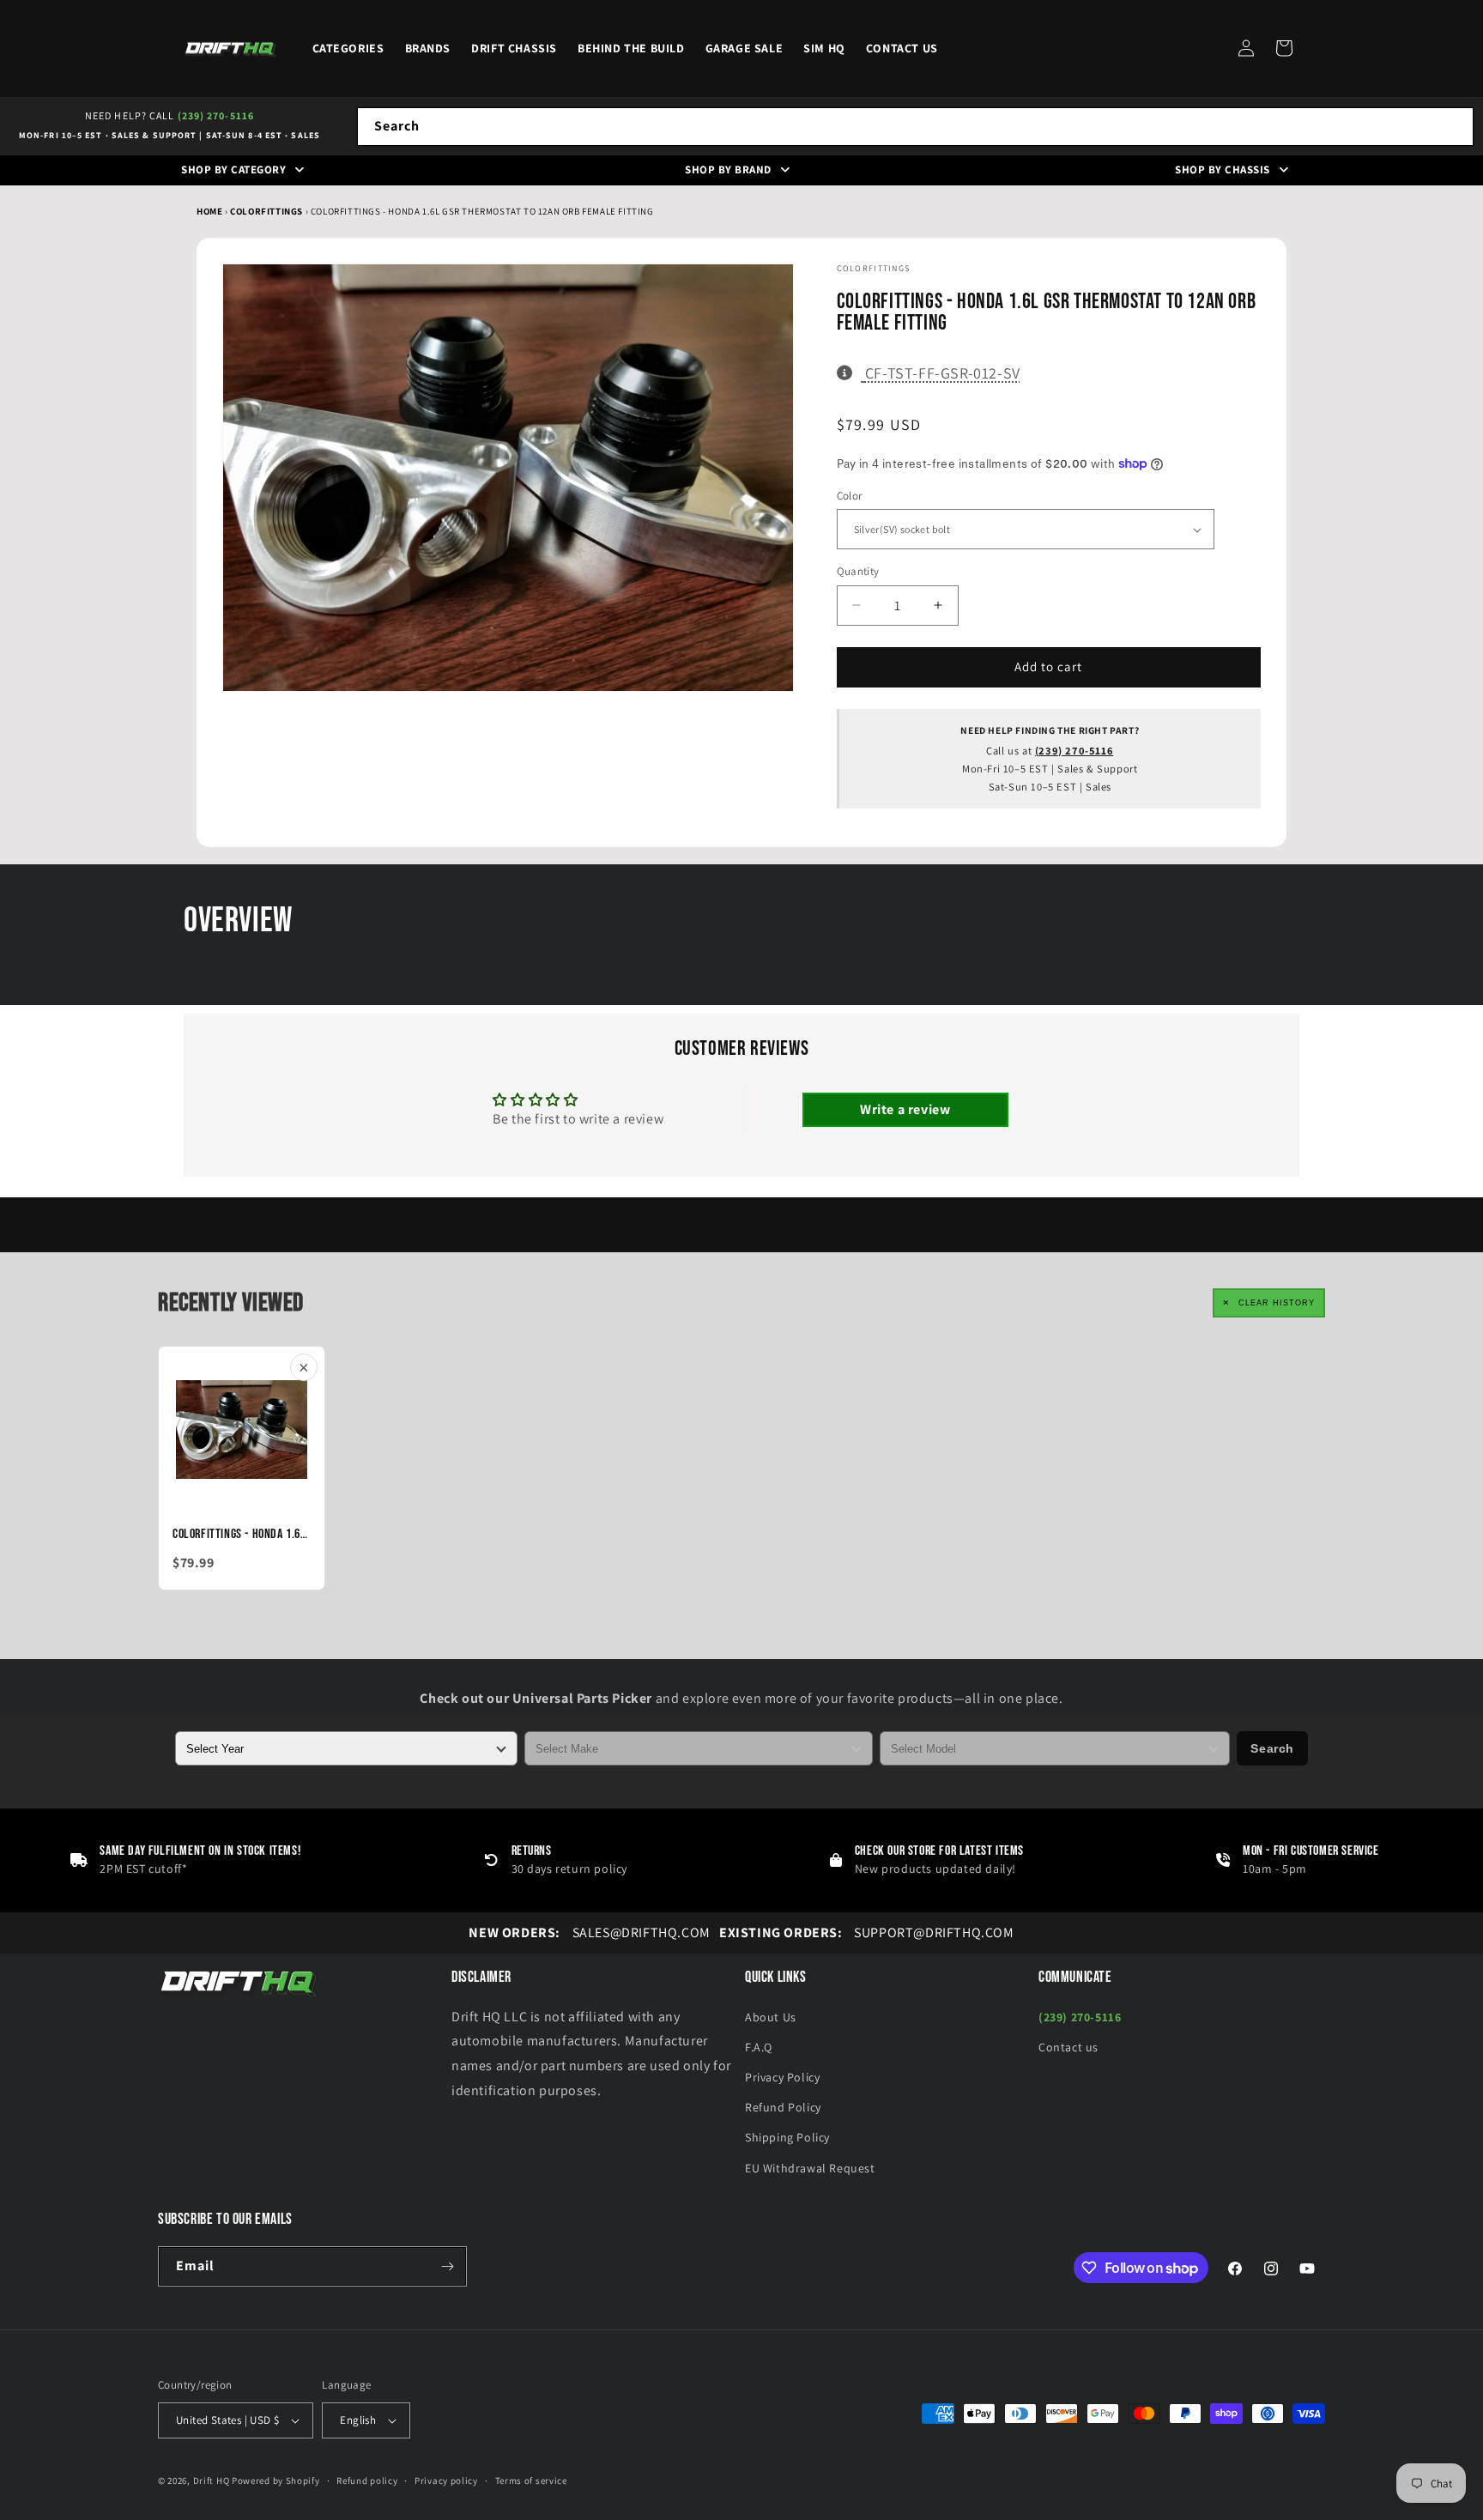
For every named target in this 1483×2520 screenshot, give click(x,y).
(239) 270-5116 (216, 115)
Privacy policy (446, 2481)
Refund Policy (783, 2107)
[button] (1284, 48)
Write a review (905, 1109)
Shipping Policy (787, 2137)
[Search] (1455, 126)
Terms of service (531, 2481)
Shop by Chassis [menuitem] (1223, 170)
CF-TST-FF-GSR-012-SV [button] (942, 373)
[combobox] (915, 127)
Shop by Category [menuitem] (233, 170)
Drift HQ (212, 2481)
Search (1272, 1748)
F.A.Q (759, 2047)
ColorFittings (267, 211)
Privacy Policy (782, 2077)
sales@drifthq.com (589, 1932)
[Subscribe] (447, 2266)
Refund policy (367, 2481)
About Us (771, 2017)
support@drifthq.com (867, 1932)
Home (209, 211)
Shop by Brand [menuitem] (728, 170)
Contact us (1068, 2047)
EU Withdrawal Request (810, 2168)
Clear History (1277, 1303)
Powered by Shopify (276, 2481)
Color (850, 496)
